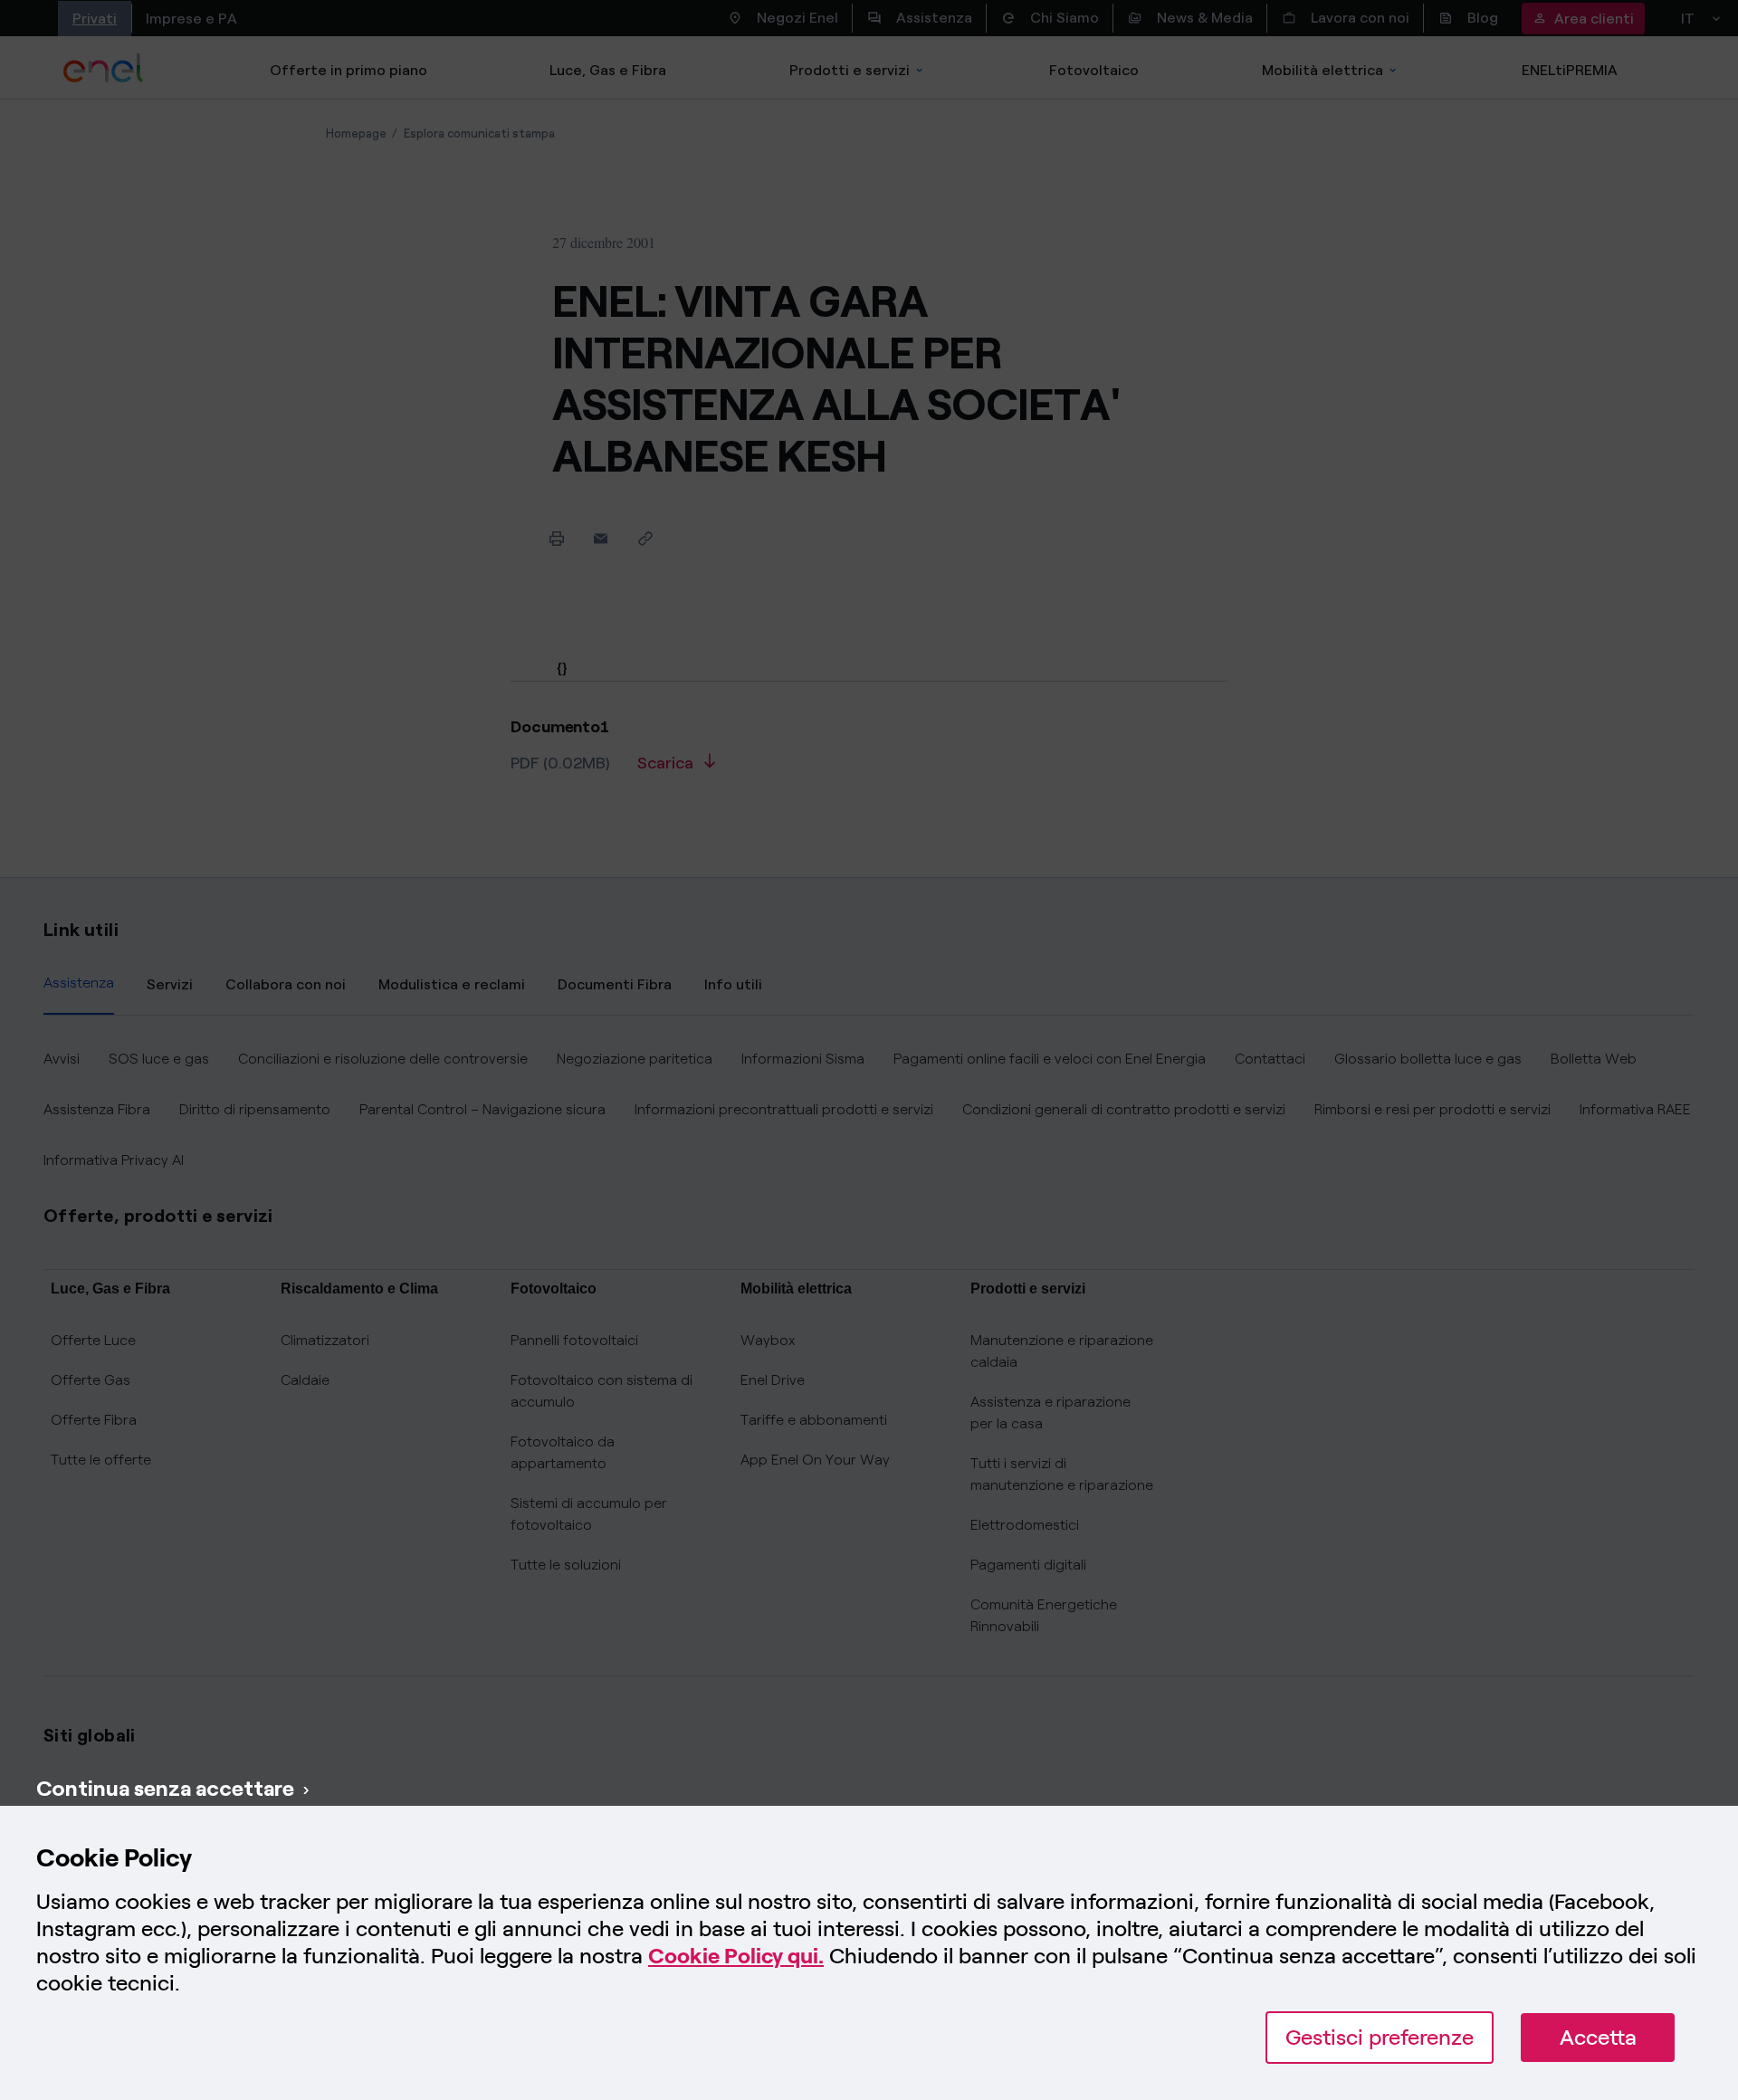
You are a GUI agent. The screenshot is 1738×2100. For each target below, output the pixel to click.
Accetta (1598, 2037)
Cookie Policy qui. (736, 1956)
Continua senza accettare (165, 1788)
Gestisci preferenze (1380, 2037)
